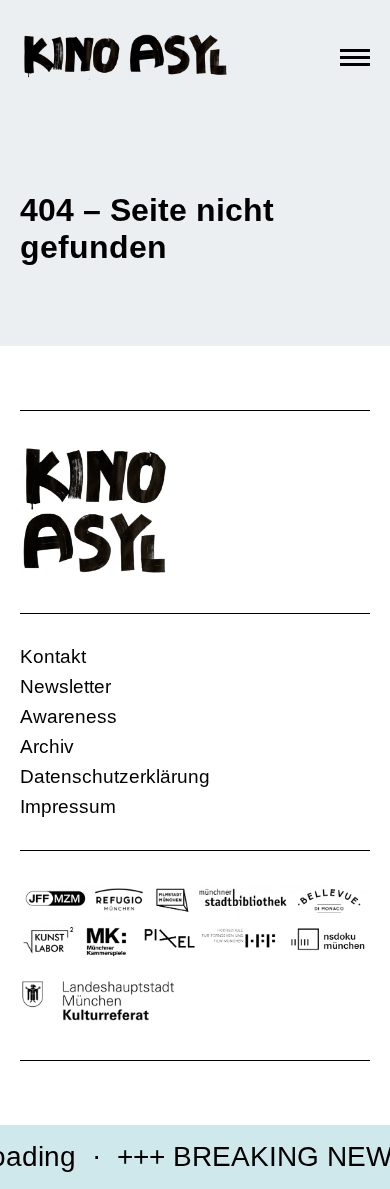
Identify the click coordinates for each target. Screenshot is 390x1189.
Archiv (47, 746)
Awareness (68, 716)
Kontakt (53, 656)
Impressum (68, 806)
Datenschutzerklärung (115, 776)
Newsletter (65, 686)
